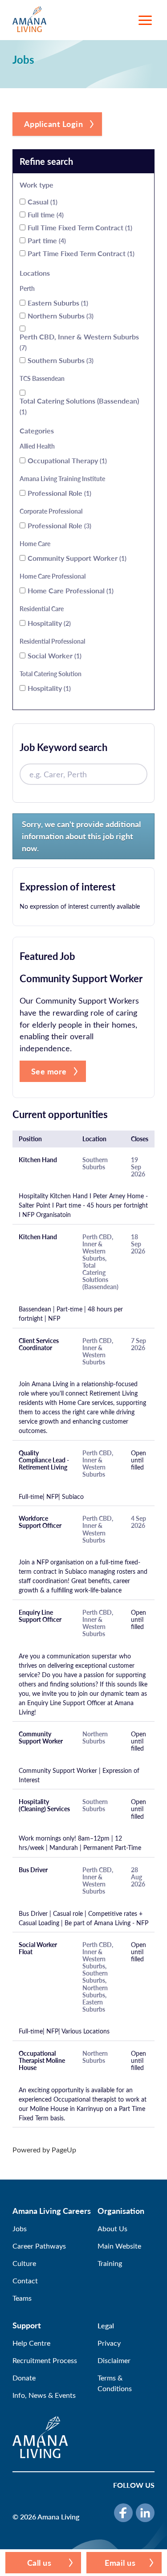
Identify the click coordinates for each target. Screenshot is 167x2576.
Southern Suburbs (60, 360)
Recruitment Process (45, 2360)
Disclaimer (114, 2360)
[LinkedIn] (145, 2513)
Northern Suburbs (60, 316)
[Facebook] (123, 2513)
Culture (24, 2263)
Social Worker (54, 655)
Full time (45, 214)
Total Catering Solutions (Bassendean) (79, 406)
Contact (25, 2280)
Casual (42, 202)
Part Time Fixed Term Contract (80, 253)
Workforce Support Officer (40, 1522)
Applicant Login (54, 124)
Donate (24, 2378)
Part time (46, 240)
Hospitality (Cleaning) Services (44, 1805)
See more (49, 1071)
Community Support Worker (76, 558)
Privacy (109, 2343)
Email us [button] (120, 2562)
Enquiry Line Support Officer (40, 1616)
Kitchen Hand (38, 1160)
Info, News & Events (44, 2395)
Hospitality (48, 623)
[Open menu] (145, 20)
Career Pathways (39, 2246)
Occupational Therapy (66, 460)
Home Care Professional (70, 590)
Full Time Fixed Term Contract (79, 227)
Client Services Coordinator (39, 1344)
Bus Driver (33, 1870)
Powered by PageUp (44, 2149)
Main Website (119, 2246)
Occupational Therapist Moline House (42, 2061)
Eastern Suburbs (57, 303)
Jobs (20, 2228)
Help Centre (31, 2343)
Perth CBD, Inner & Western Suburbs (79, 342)
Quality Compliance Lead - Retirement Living (44, 1460)
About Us (112, 2228)
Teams (22, 2298)
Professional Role (59, 493)
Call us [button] (39, 2562)
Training (110, 2263)
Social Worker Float (38, 1948)
